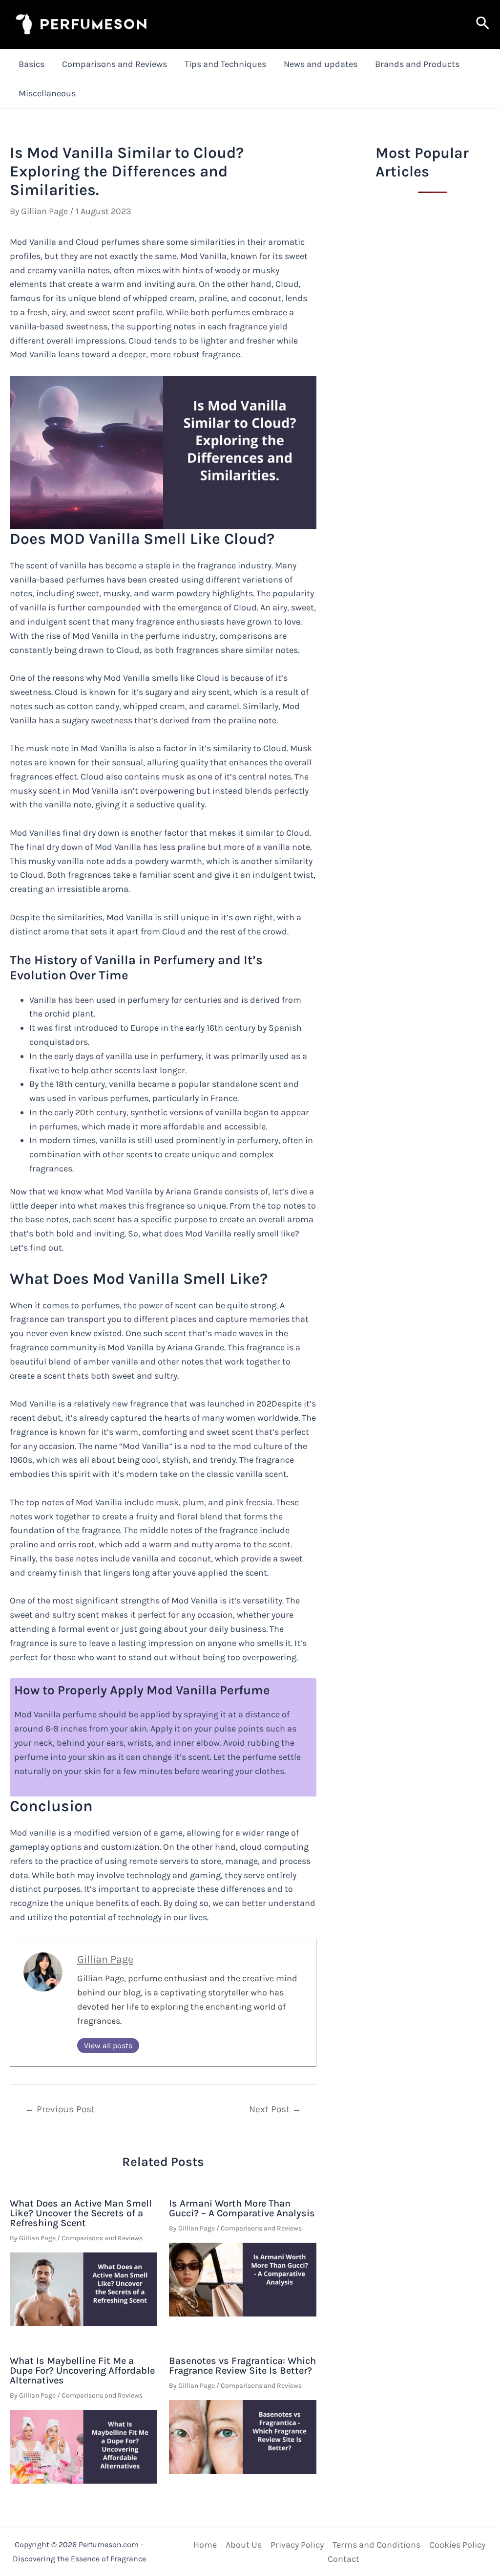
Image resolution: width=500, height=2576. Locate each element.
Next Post (275, 2109)
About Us (244, 2545)
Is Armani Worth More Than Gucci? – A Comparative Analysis (242, 2208)
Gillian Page (105, 1959)
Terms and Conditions (376, 2545)
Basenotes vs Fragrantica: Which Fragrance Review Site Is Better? (242, 2366)
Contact (344, 2559)
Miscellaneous (47, 93)
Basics (31, 64)
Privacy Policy (297, 2545)
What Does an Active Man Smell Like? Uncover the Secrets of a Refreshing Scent (81, 2213)
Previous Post (60, 2109)
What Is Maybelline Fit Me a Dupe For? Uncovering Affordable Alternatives (82, 2370)
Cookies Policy (457, 2545)
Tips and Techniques (225, 64)
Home (205, 2545)
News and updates (321, 64)
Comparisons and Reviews (115, 64)
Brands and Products (417, 64)
